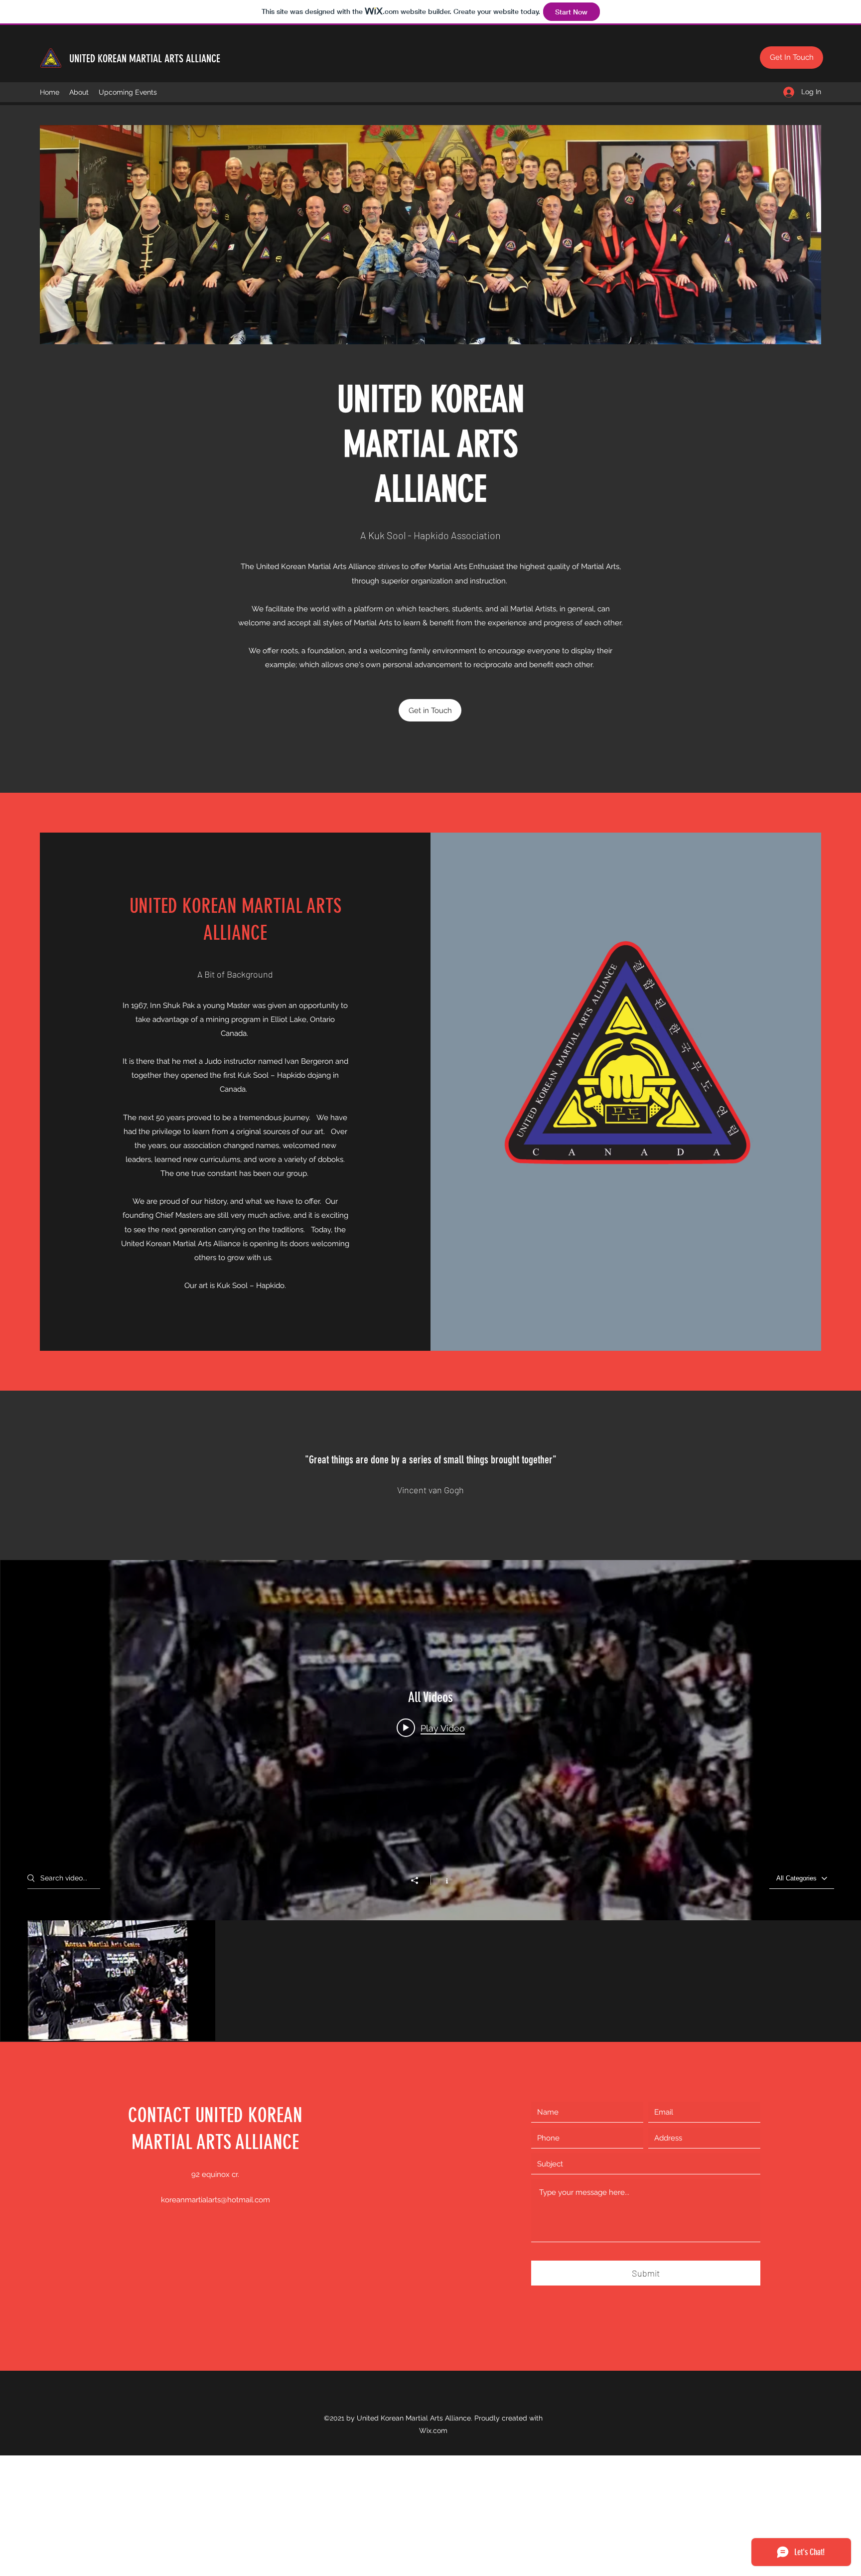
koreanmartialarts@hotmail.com (215, 2200)
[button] (791, 58)
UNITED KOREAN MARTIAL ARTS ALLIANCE (145, 59)
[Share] (420, 1880)
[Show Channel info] (442, 1880)
